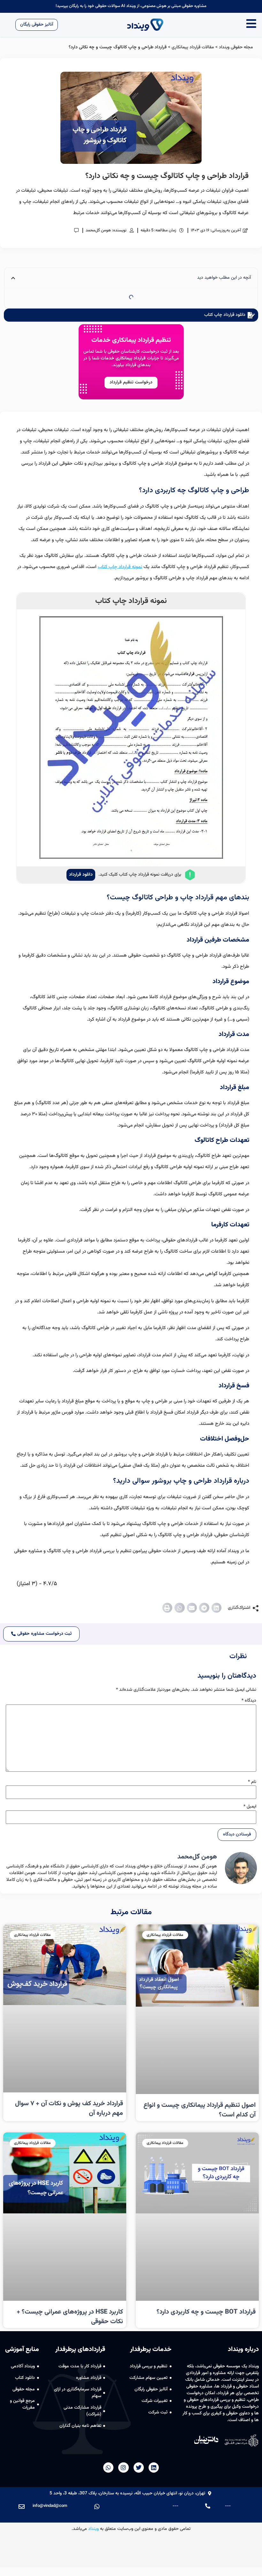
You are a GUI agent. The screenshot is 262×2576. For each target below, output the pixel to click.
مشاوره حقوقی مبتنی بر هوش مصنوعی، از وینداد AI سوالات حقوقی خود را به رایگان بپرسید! (131, 6)
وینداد (93, 2529)
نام (252, 1782)
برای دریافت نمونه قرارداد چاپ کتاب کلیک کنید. (140, 875)
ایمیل (250, 1807)
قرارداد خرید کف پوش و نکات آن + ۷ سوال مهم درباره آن (69, 2108)
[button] (217, 1608)
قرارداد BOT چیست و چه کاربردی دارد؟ (206, 2312)
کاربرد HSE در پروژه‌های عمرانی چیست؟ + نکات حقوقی (70, 2317)
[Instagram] (123, 2468)
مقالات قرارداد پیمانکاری (193, 47)
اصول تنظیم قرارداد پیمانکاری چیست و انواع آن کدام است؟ (200, 2110)
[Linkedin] (154, 2468)
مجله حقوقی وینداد (236, 47)
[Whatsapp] (108, 2468)
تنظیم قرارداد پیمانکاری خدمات (131, 340)
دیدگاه (249, 1701)
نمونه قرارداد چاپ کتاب (120, 567)
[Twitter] (139, 2468)
